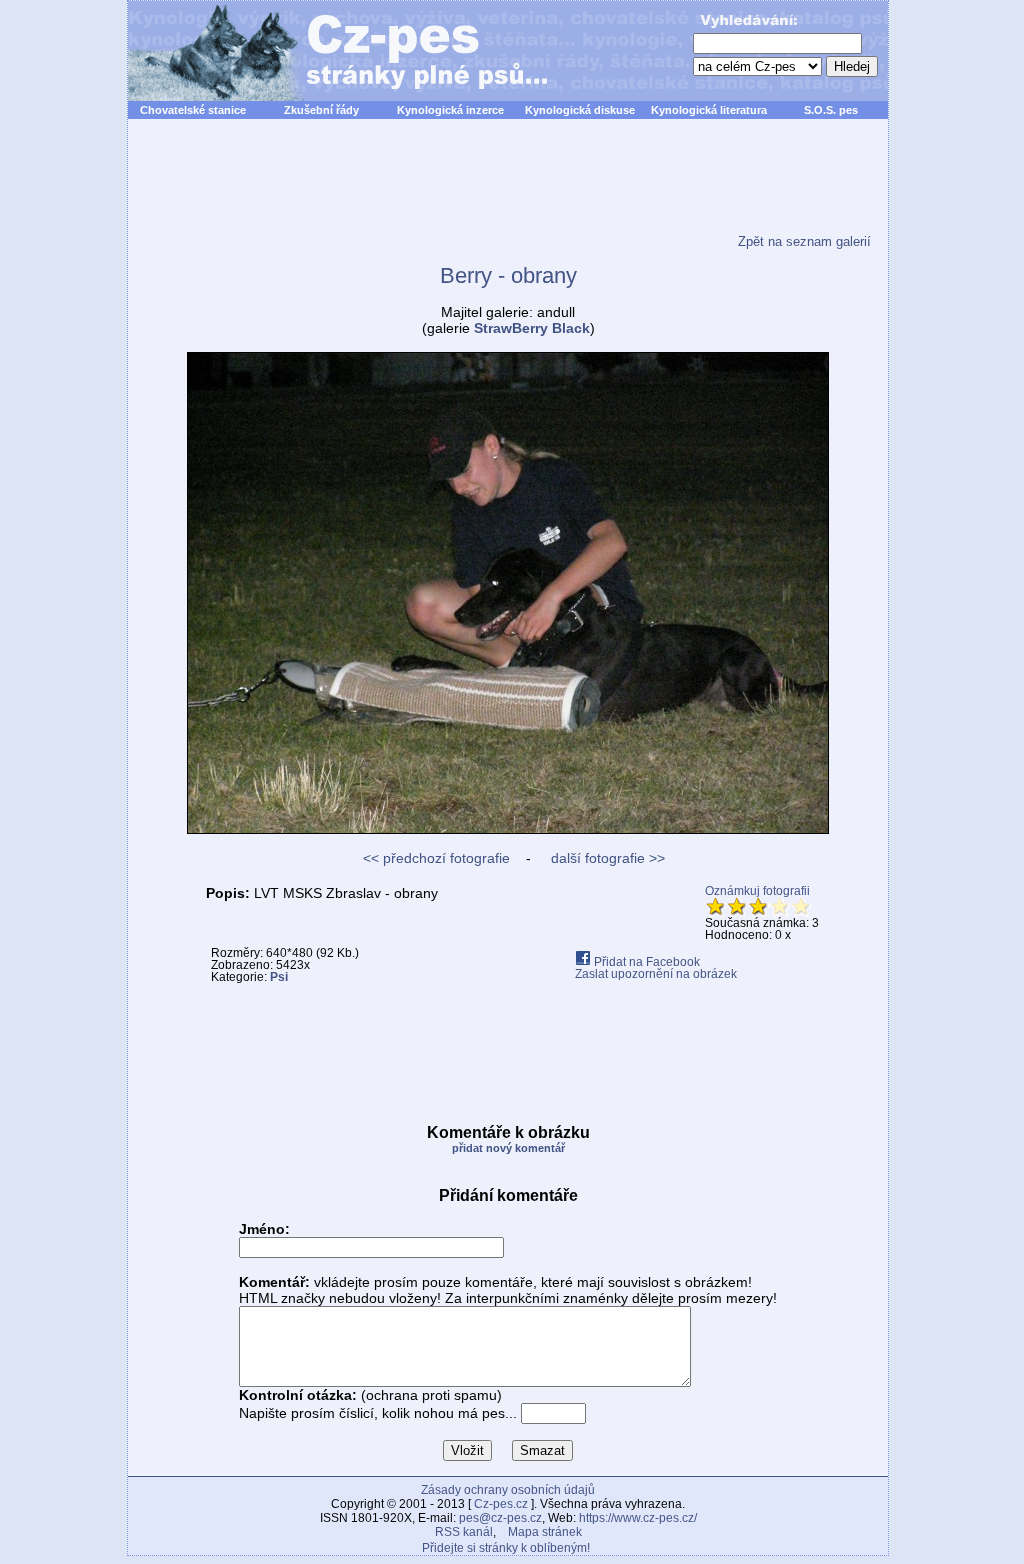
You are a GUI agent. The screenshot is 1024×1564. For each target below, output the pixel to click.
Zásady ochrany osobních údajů (508, 1490)
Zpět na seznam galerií (804, 241)
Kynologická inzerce (450, 110)
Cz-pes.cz (501, 1504)
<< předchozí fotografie (436, 858)
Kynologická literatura (709, 110)
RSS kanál (464, 1532)
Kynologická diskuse (580, 110)
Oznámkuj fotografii (757, 891)
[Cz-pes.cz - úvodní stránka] (328, 51)
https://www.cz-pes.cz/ (638, 1518)
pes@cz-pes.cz (500, 1518)
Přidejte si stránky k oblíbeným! (506, 1548)
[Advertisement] (508, 189)
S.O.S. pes (831, 110)
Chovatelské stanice (193, 110)
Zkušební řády (321, 110)
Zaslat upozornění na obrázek (656, 974)
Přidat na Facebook (645, 962)
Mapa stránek (545, 1532)
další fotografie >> (606, 858)
